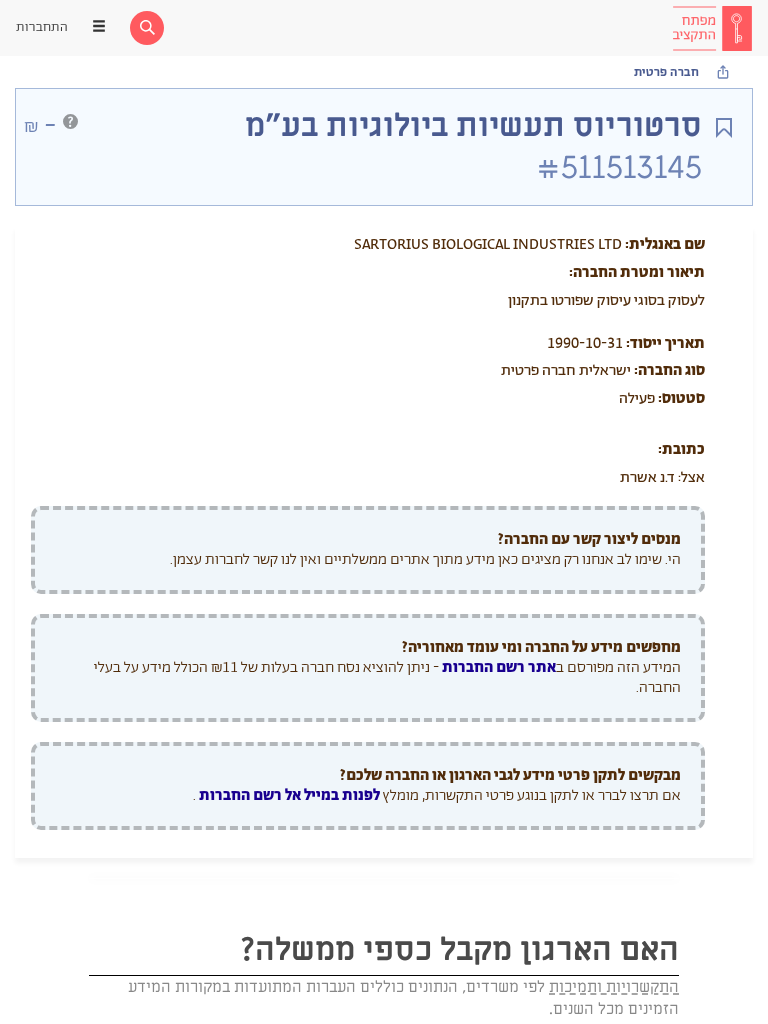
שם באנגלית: (665, 244)
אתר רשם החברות (499, 667)
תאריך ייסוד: (665, 343)
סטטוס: (681, 398)
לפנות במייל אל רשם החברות (288, 795)
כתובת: (681, 449)
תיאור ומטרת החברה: (637, 272)
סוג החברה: (669, 370)
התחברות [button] (42, 27)
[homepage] (712, 28)
